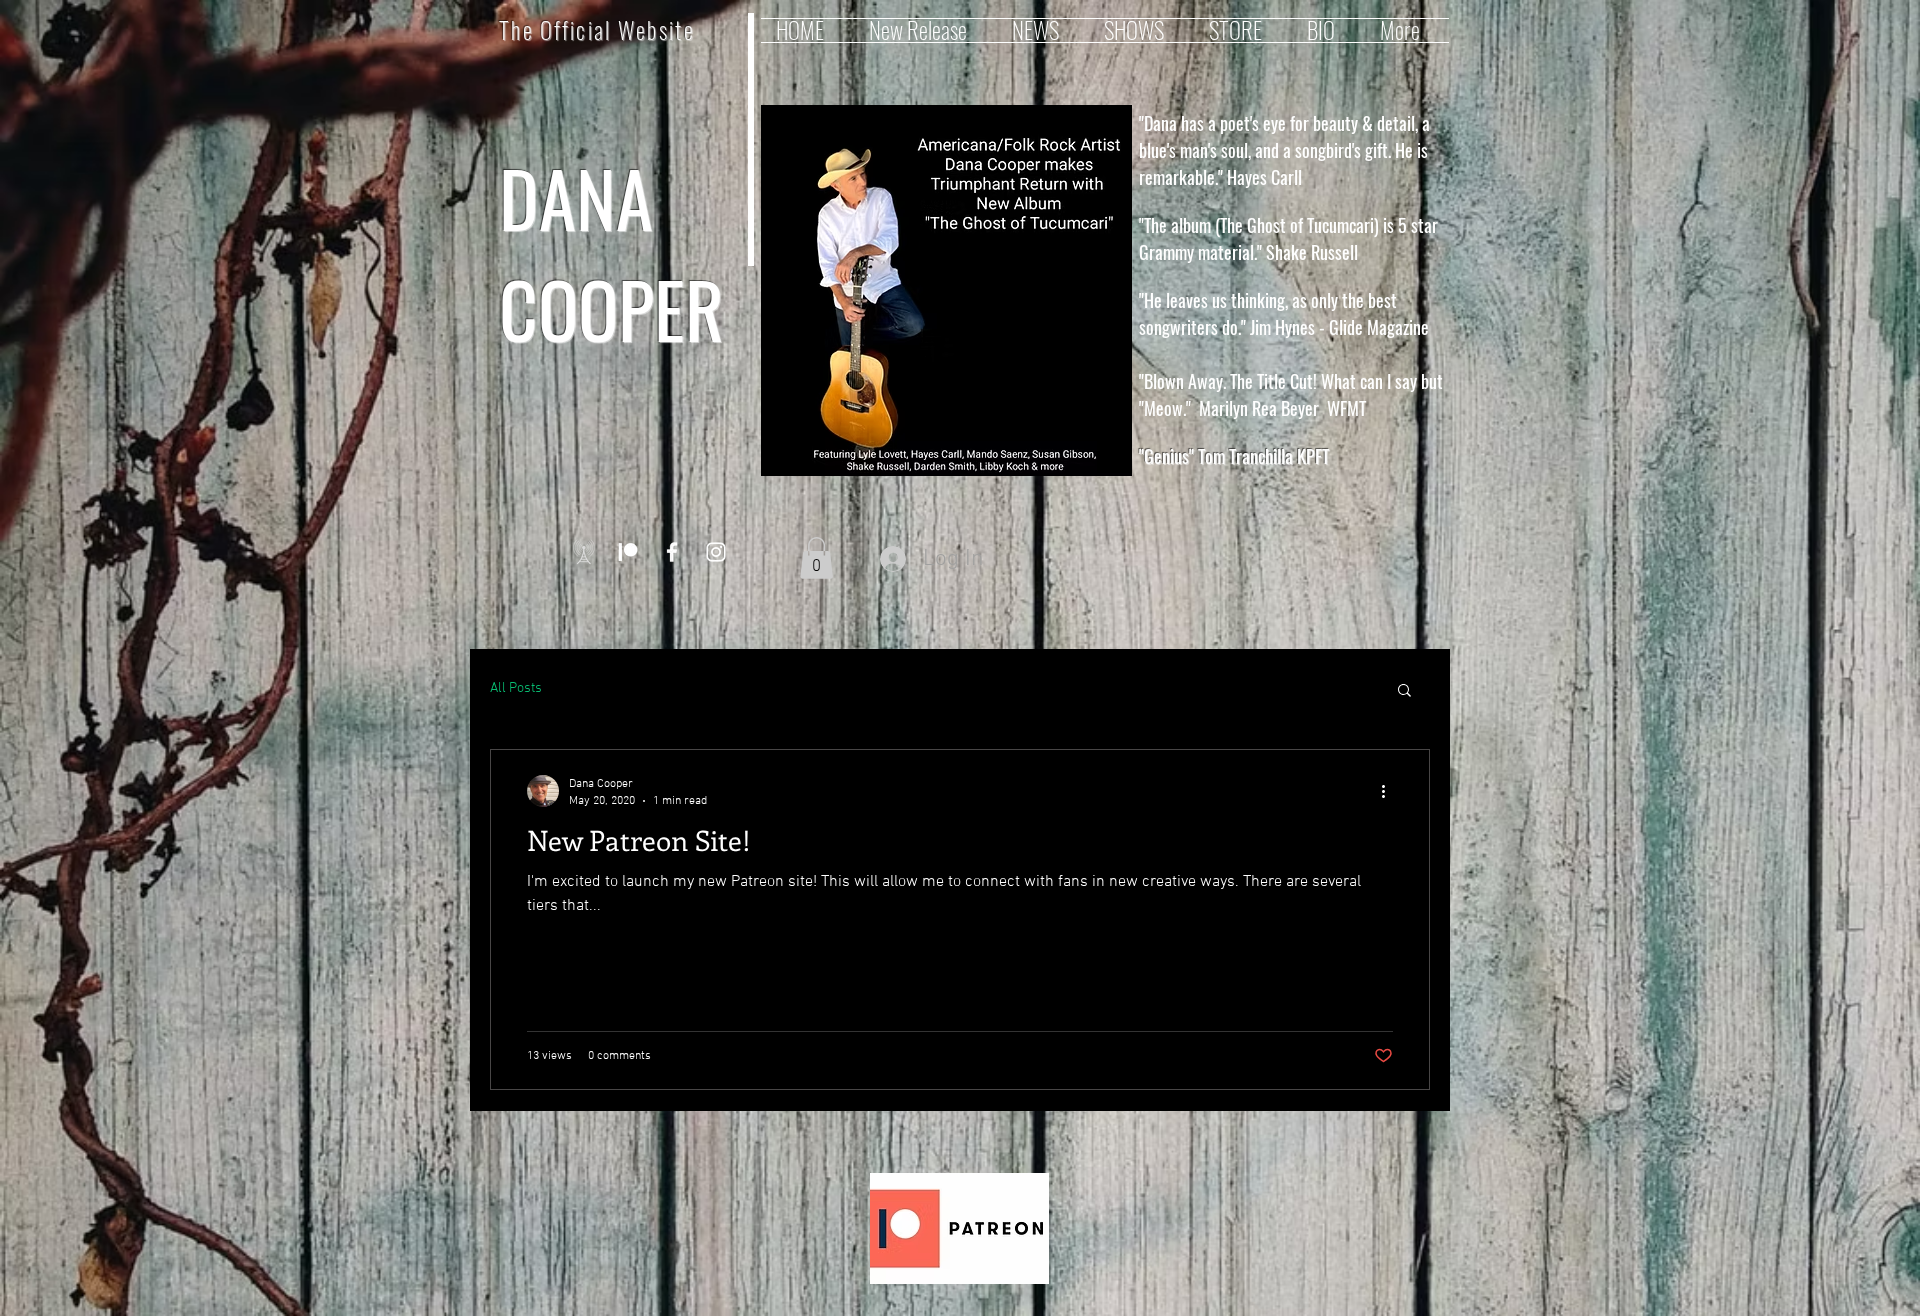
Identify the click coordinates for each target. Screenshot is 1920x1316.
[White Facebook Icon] (672, 552)
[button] (816, 558)
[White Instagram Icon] (716, 552)
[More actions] (1390, 791)
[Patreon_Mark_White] (628, 552)
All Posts (516, 688)
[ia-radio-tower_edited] (584, 552)
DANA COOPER (611, 253)
